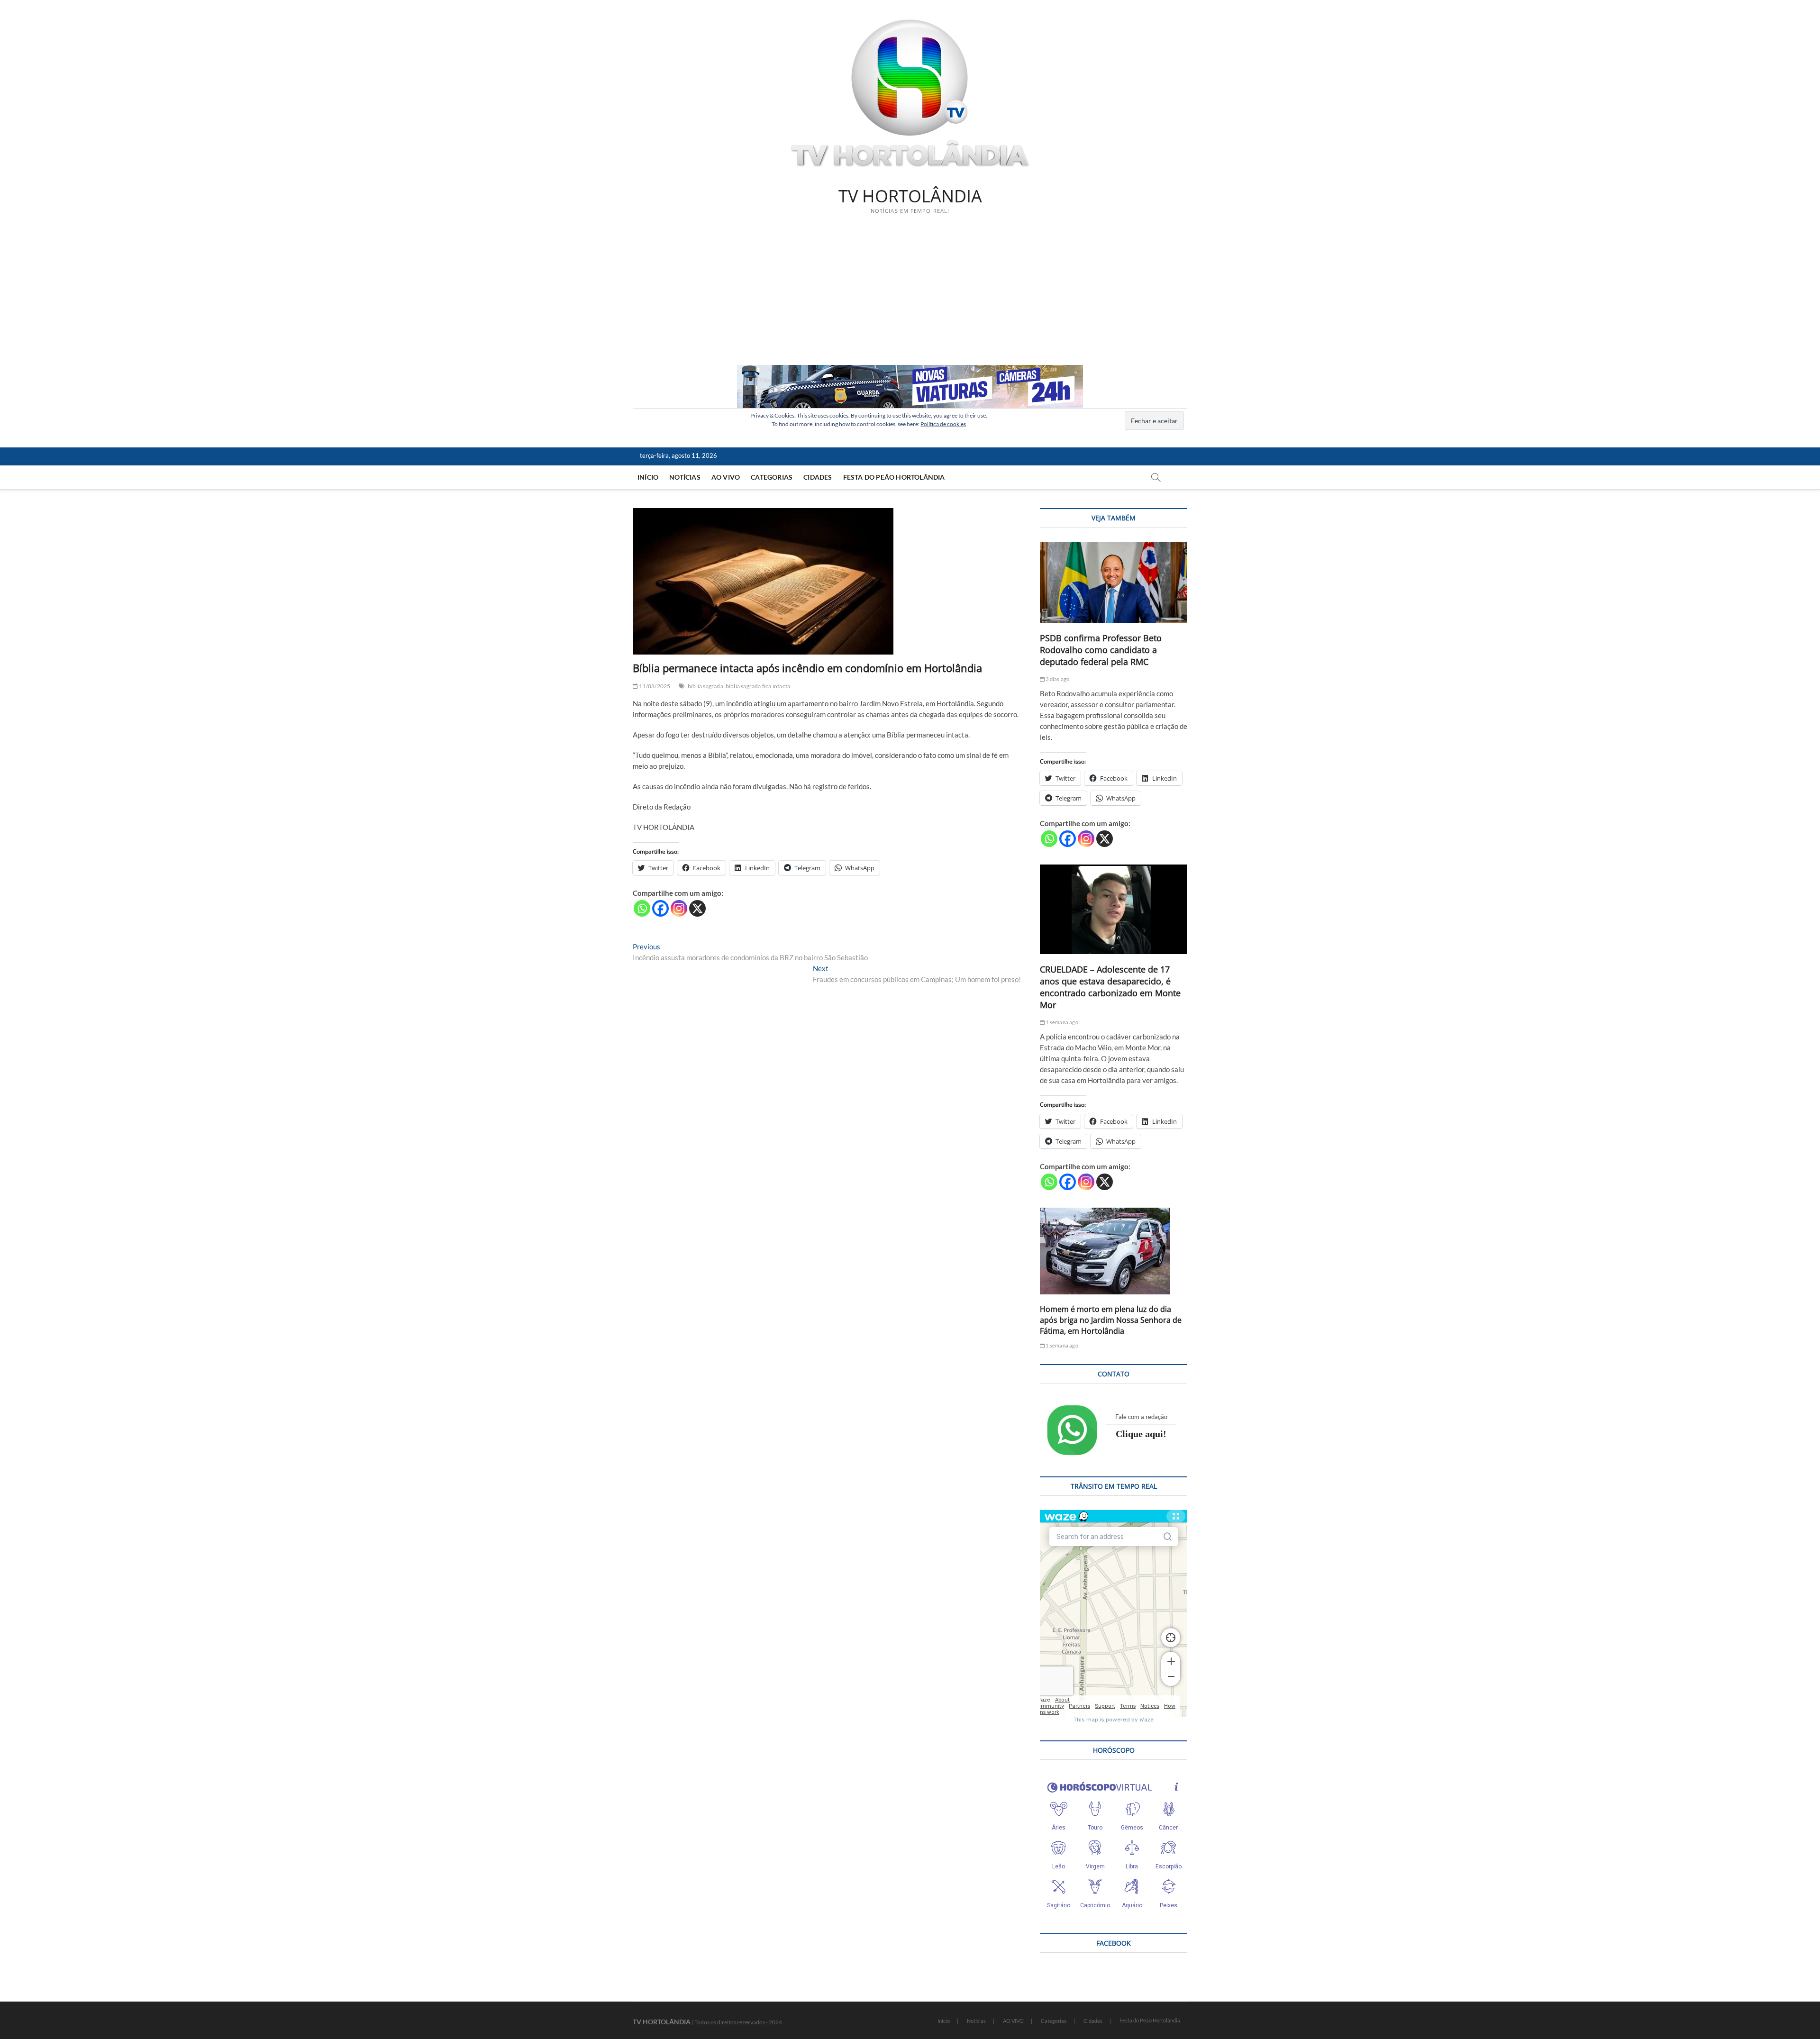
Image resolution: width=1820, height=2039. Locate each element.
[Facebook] (660, 908)
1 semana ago (1061, 1022)
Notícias (685, 477)
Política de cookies (943, 424)
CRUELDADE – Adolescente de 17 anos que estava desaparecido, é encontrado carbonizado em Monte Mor (1110, 987)
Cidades (818, 477)
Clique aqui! (1141, 1434)
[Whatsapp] (642, 908)
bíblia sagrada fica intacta (758, 686)
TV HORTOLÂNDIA (910, 196)
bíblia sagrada (705, 686)
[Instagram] (679, 908)
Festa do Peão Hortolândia (894, 477)
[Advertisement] (910, 294)
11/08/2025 (654, 686)
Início (648, 477)
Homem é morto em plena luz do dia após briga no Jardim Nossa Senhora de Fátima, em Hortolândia (1111, 1320)
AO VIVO (726, 477)
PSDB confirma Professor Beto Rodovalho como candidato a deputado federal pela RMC (1101, 650)
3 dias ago (1057, 679)
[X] (697, 908)
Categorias (772, 477)
